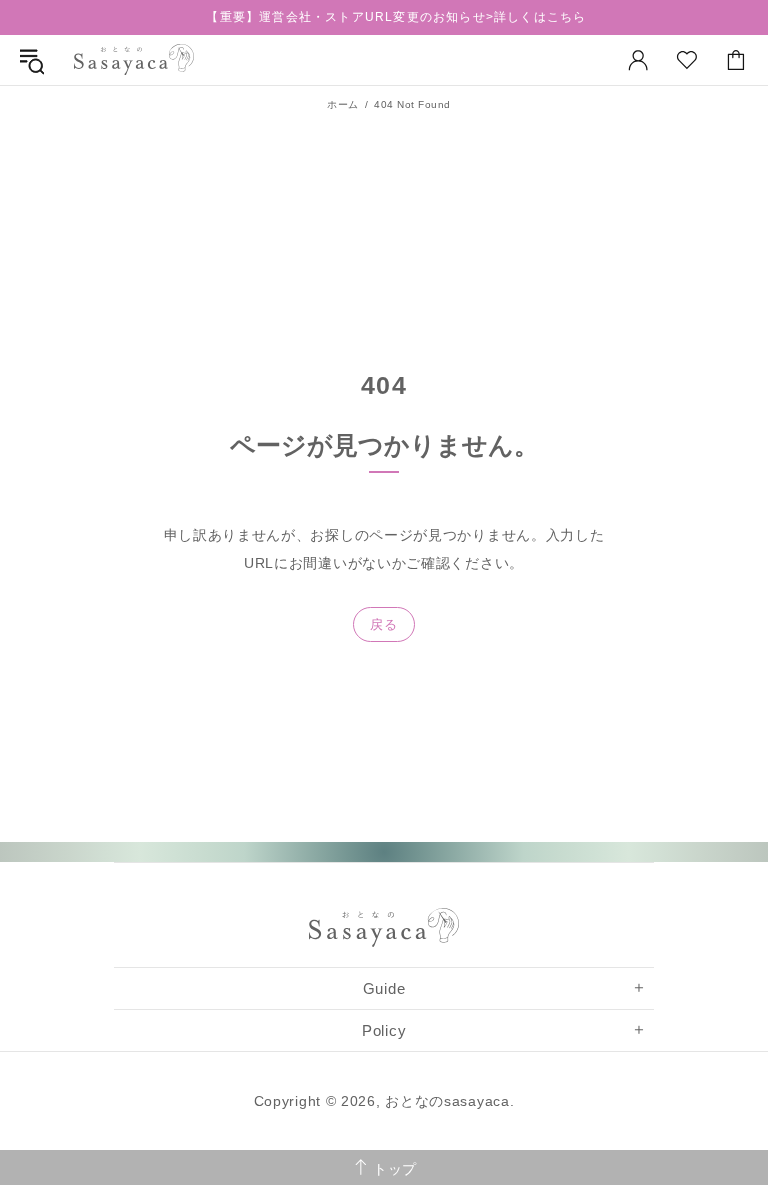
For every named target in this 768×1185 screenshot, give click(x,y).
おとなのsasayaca (134, 59)
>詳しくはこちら (536, 17)
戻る (383, 624)
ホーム (343, 104)
